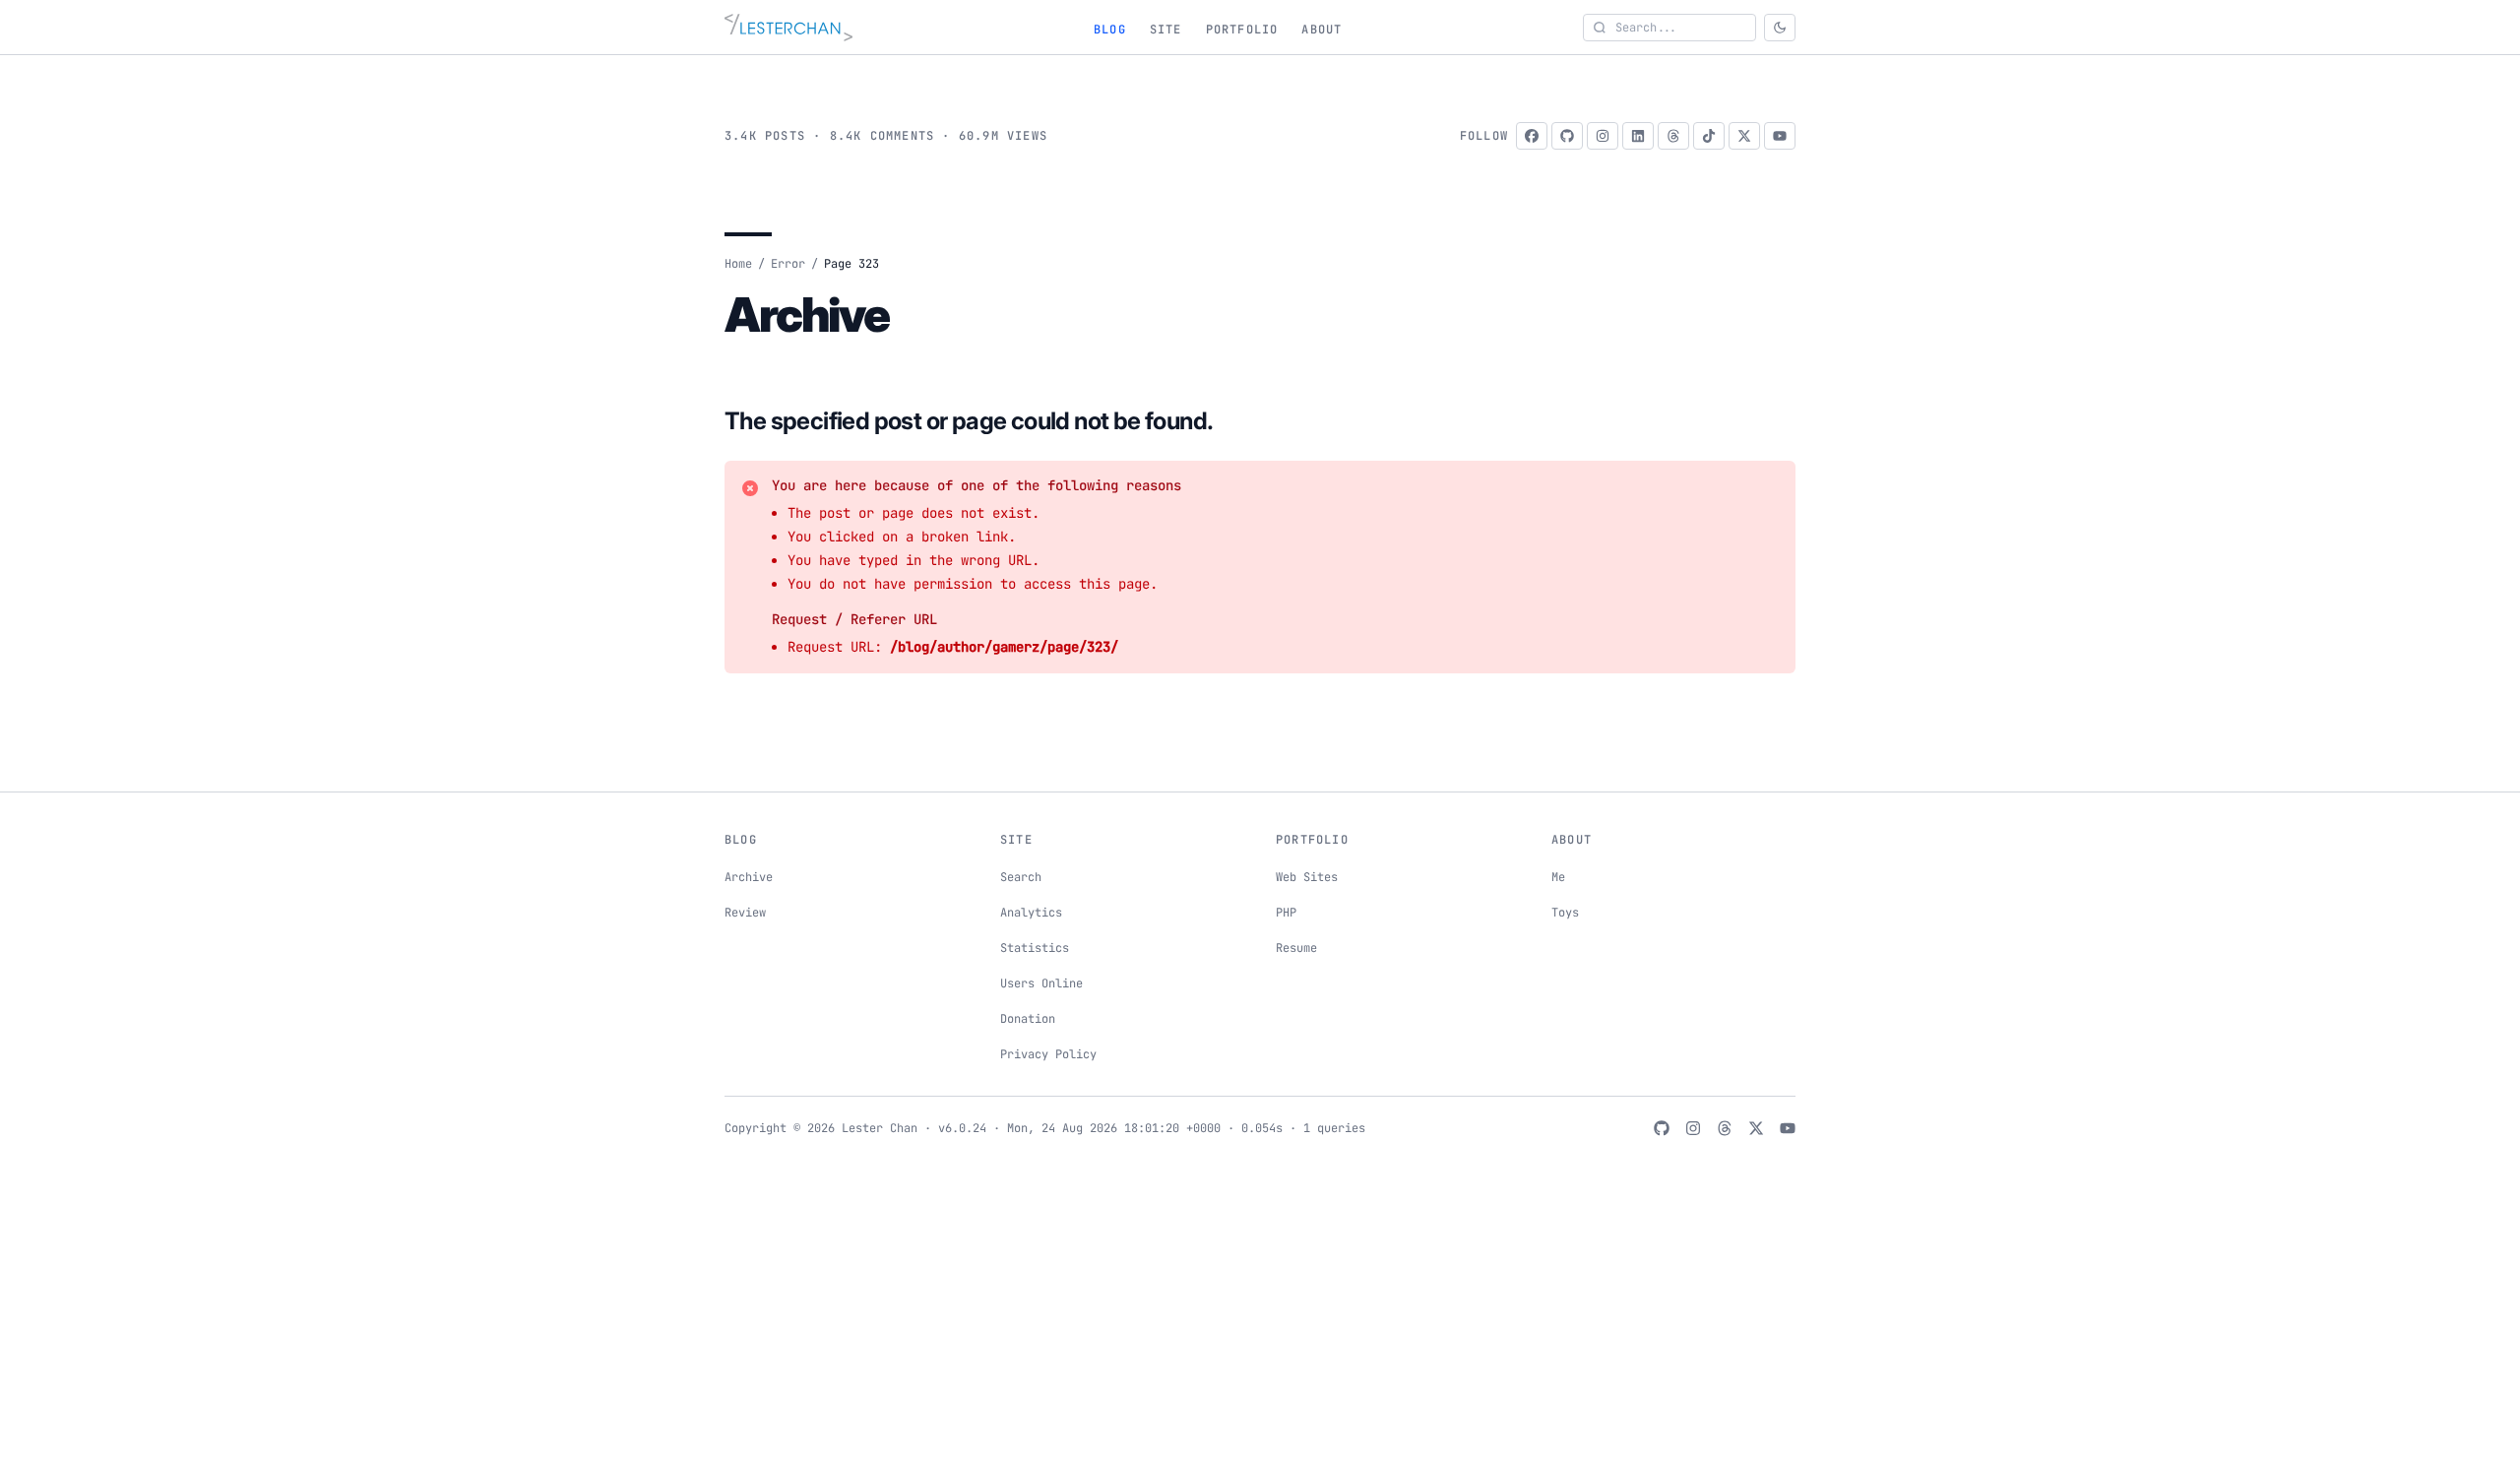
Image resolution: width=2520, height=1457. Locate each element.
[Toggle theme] (1780, 28)
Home (738, 264)
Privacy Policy (1048, 1054)
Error (788, 264)
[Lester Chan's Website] (788, 28)
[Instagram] (1603, 136)
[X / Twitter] (1744, 136)
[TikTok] (1709, 136)
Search (1021, 877)
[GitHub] (1567, 136)
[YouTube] (1780, 136)
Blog (1110, 30)
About (1322, 30)
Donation (1028, 1019)
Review (745, 913)
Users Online (1041, 983)
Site (1166, 30)
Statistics (1035, 948)
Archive (749, 877)
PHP (1286, 913)
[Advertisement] (1260, 1313)
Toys (1565, 913)
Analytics (1031, 913)
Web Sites (1307, 877)
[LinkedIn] (1638, 136)
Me (1558, 877)
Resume (1296, 948)
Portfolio (1242, 30)
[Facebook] (1532, 136)
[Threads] (1673, 136)
